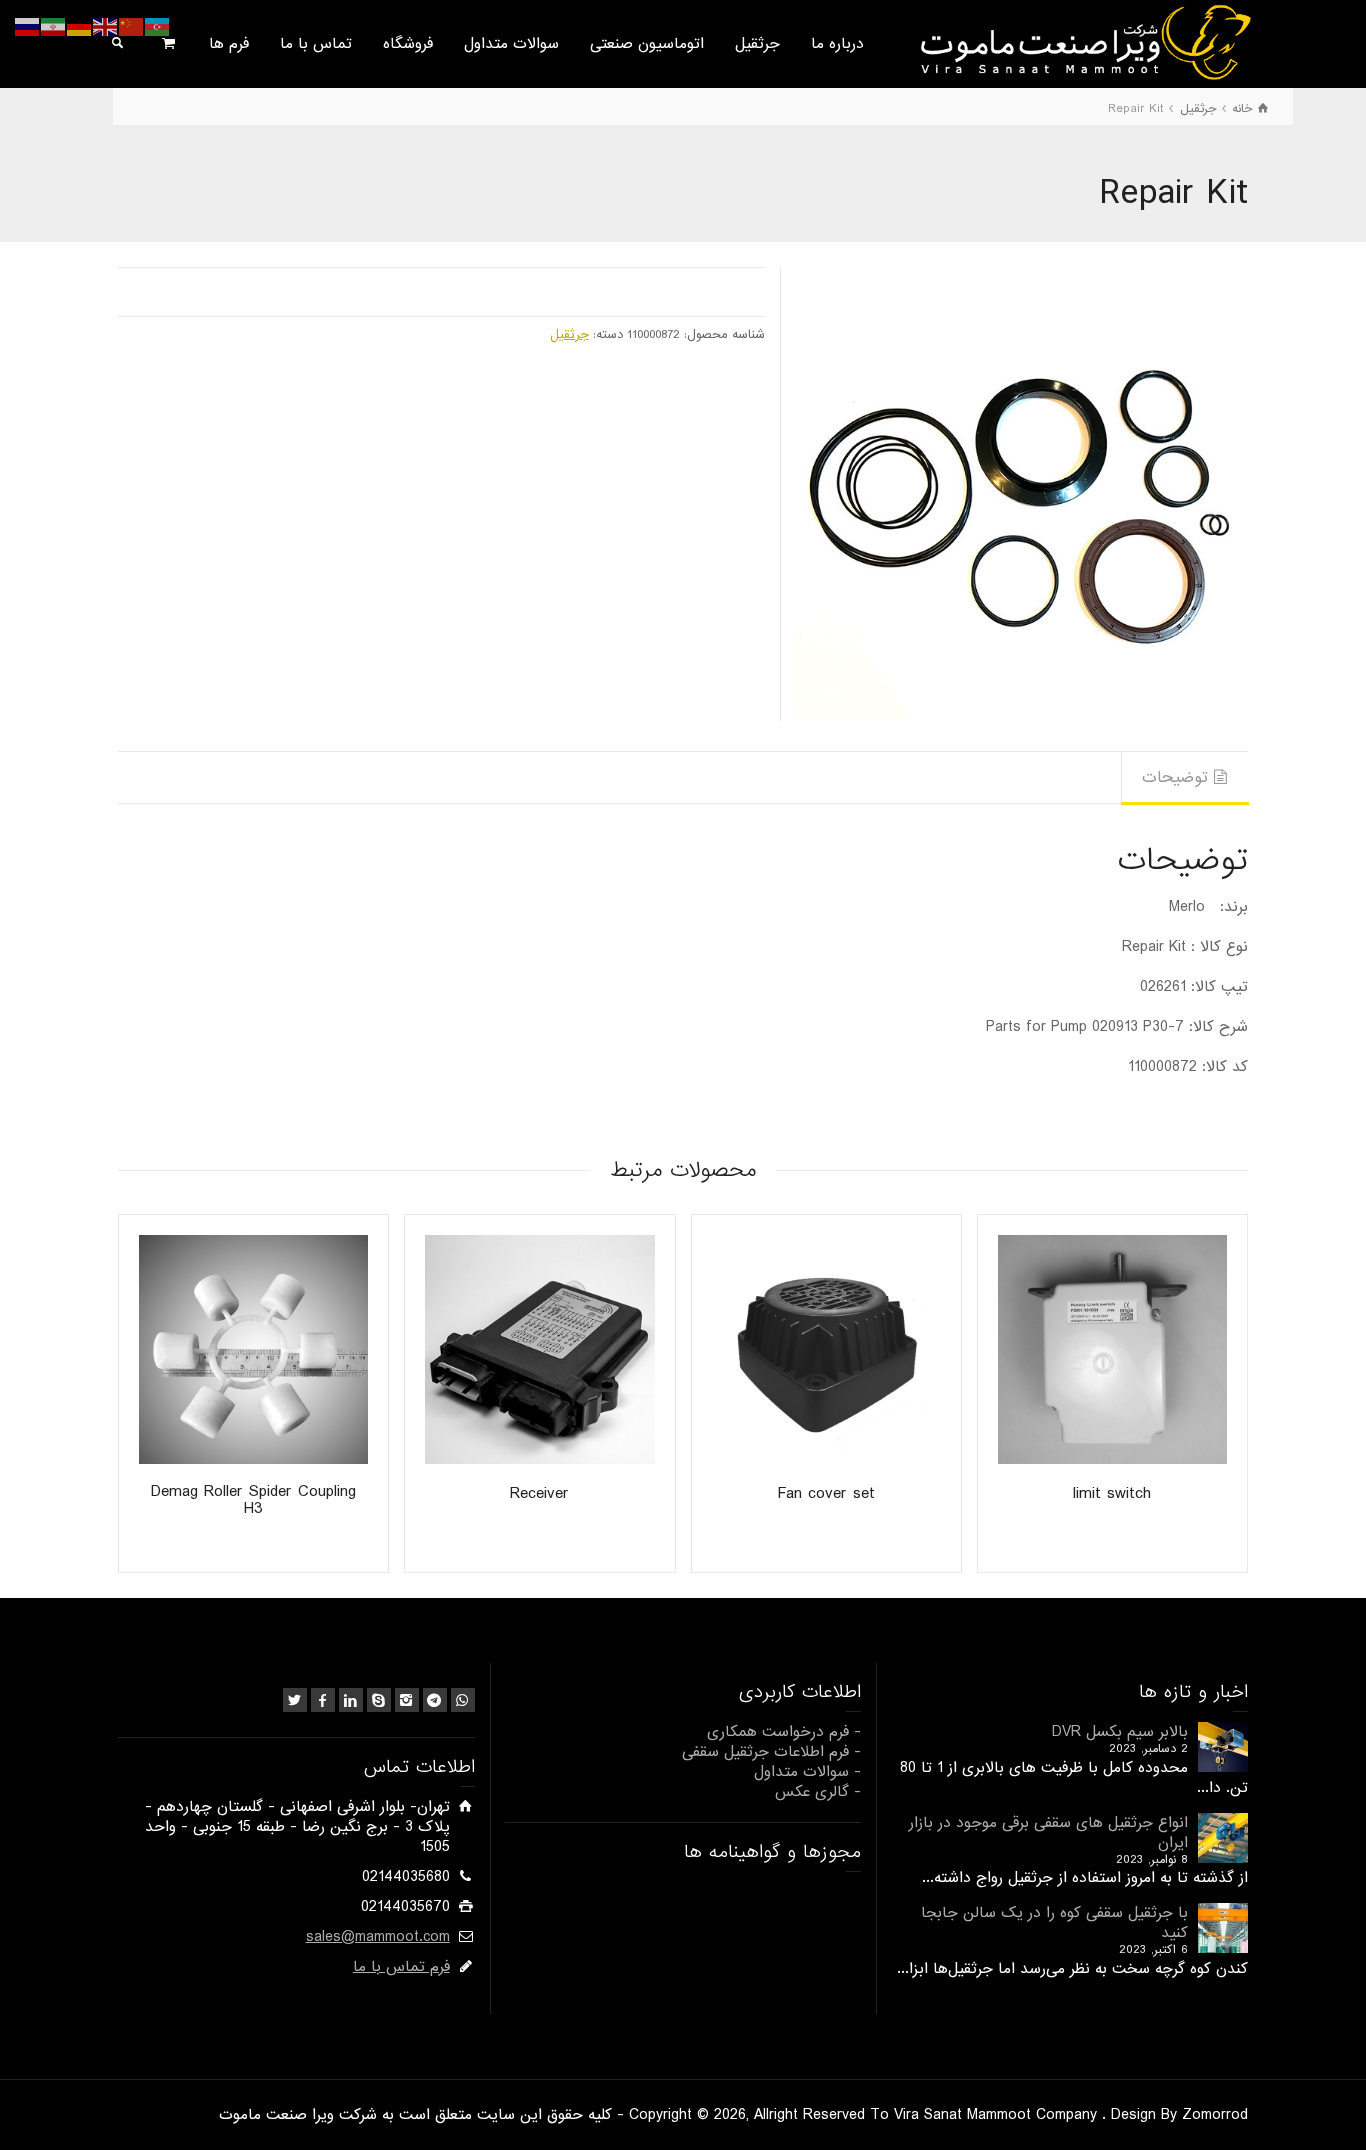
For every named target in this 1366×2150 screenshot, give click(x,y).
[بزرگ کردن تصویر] (1021, 493)
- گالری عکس (818, 1792)
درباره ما (837, 44)
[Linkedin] (351, 1700)
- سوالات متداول (807, 1772)
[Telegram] (435, 1700)
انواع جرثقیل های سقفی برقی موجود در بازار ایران (1048, 1833)
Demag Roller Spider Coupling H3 (253, 1500)
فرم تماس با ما (401, 1967)
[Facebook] (323, 1700)
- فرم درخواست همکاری (784, 1732)
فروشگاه (408, 44)
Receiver (539, 1493)
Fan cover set (826, 1493)
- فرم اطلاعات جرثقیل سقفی (771, 1752)
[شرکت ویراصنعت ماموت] (1083, 42)
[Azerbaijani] (158, 27)
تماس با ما (316, 44)
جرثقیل (757, 44)
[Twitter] (295, 1700)
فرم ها (229, 44)
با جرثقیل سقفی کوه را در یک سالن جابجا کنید (1054, 1923)
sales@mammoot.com (378, 1937)
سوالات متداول (511, 44)
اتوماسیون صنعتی (647, 44)
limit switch (1112, 1493)
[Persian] (54, 27)
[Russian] (28, 27)
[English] (106, 27)
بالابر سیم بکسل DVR (1120, 1732)
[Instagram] (407, 1700)
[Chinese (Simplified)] (132, 27)
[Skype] (379, 1700)
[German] (80, 27)
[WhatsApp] (463, 1700)
